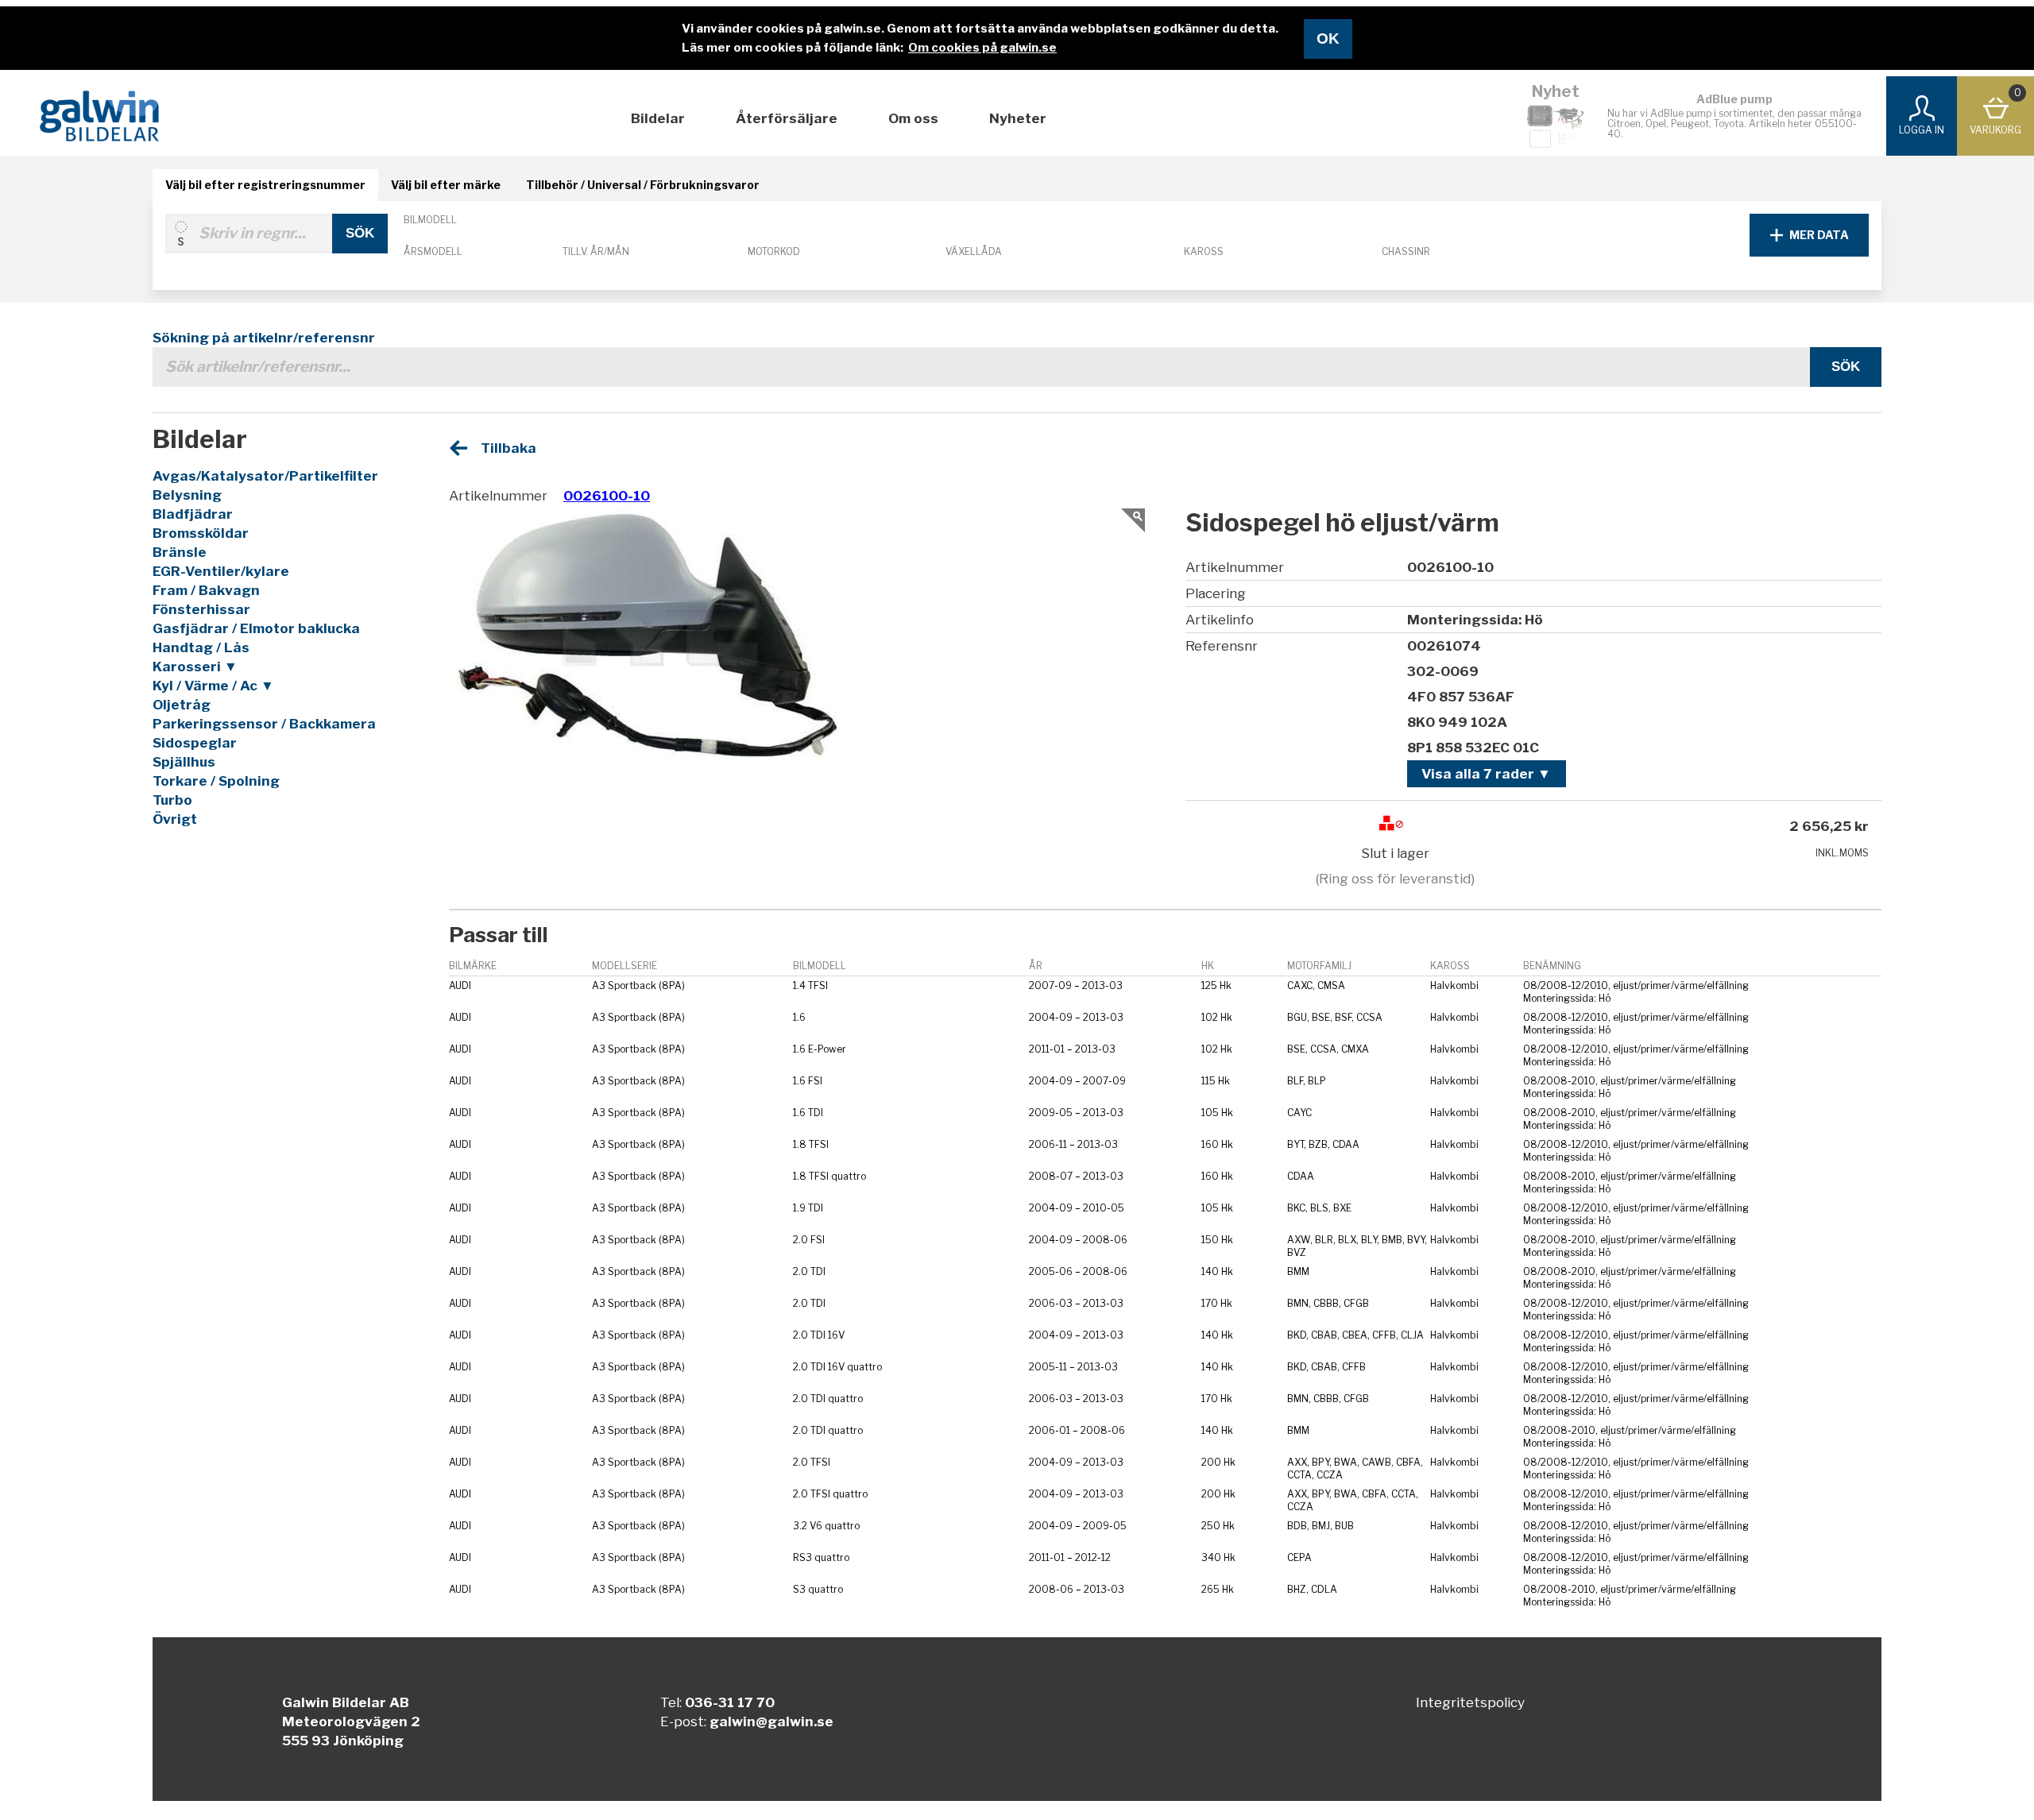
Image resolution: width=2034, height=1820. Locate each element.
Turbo (172, 800)
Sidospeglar (195, 743)
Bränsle (180, 552)
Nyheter (1018, 118)
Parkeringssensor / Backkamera (264, 724)
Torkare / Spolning (216, 781)
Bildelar (658, 118)
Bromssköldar (201, 533)
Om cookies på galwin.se (982, 48)
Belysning (187, 495)
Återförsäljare (787, 118)
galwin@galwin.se (771, 1721)
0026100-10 (607, 496)
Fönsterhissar (201, 609)
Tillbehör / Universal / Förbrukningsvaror (643, 185)
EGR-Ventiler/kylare (221, 571)
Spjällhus (184, 762)
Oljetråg (182, 705)
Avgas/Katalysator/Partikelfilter (265, 476)
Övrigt (175, 819)
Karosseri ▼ (195, 667)
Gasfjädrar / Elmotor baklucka (256, 628)
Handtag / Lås (201, 647)
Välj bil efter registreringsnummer (265, 185)
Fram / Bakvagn (206, 590)
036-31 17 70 (730, 1702)
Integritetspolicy (1470, 1702)
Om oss (913, 118)
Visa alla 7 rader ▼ (1486, 774)
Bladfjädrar (193, 514)
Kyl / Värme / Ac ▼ (213, 686)
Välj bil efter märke (446, 185)
